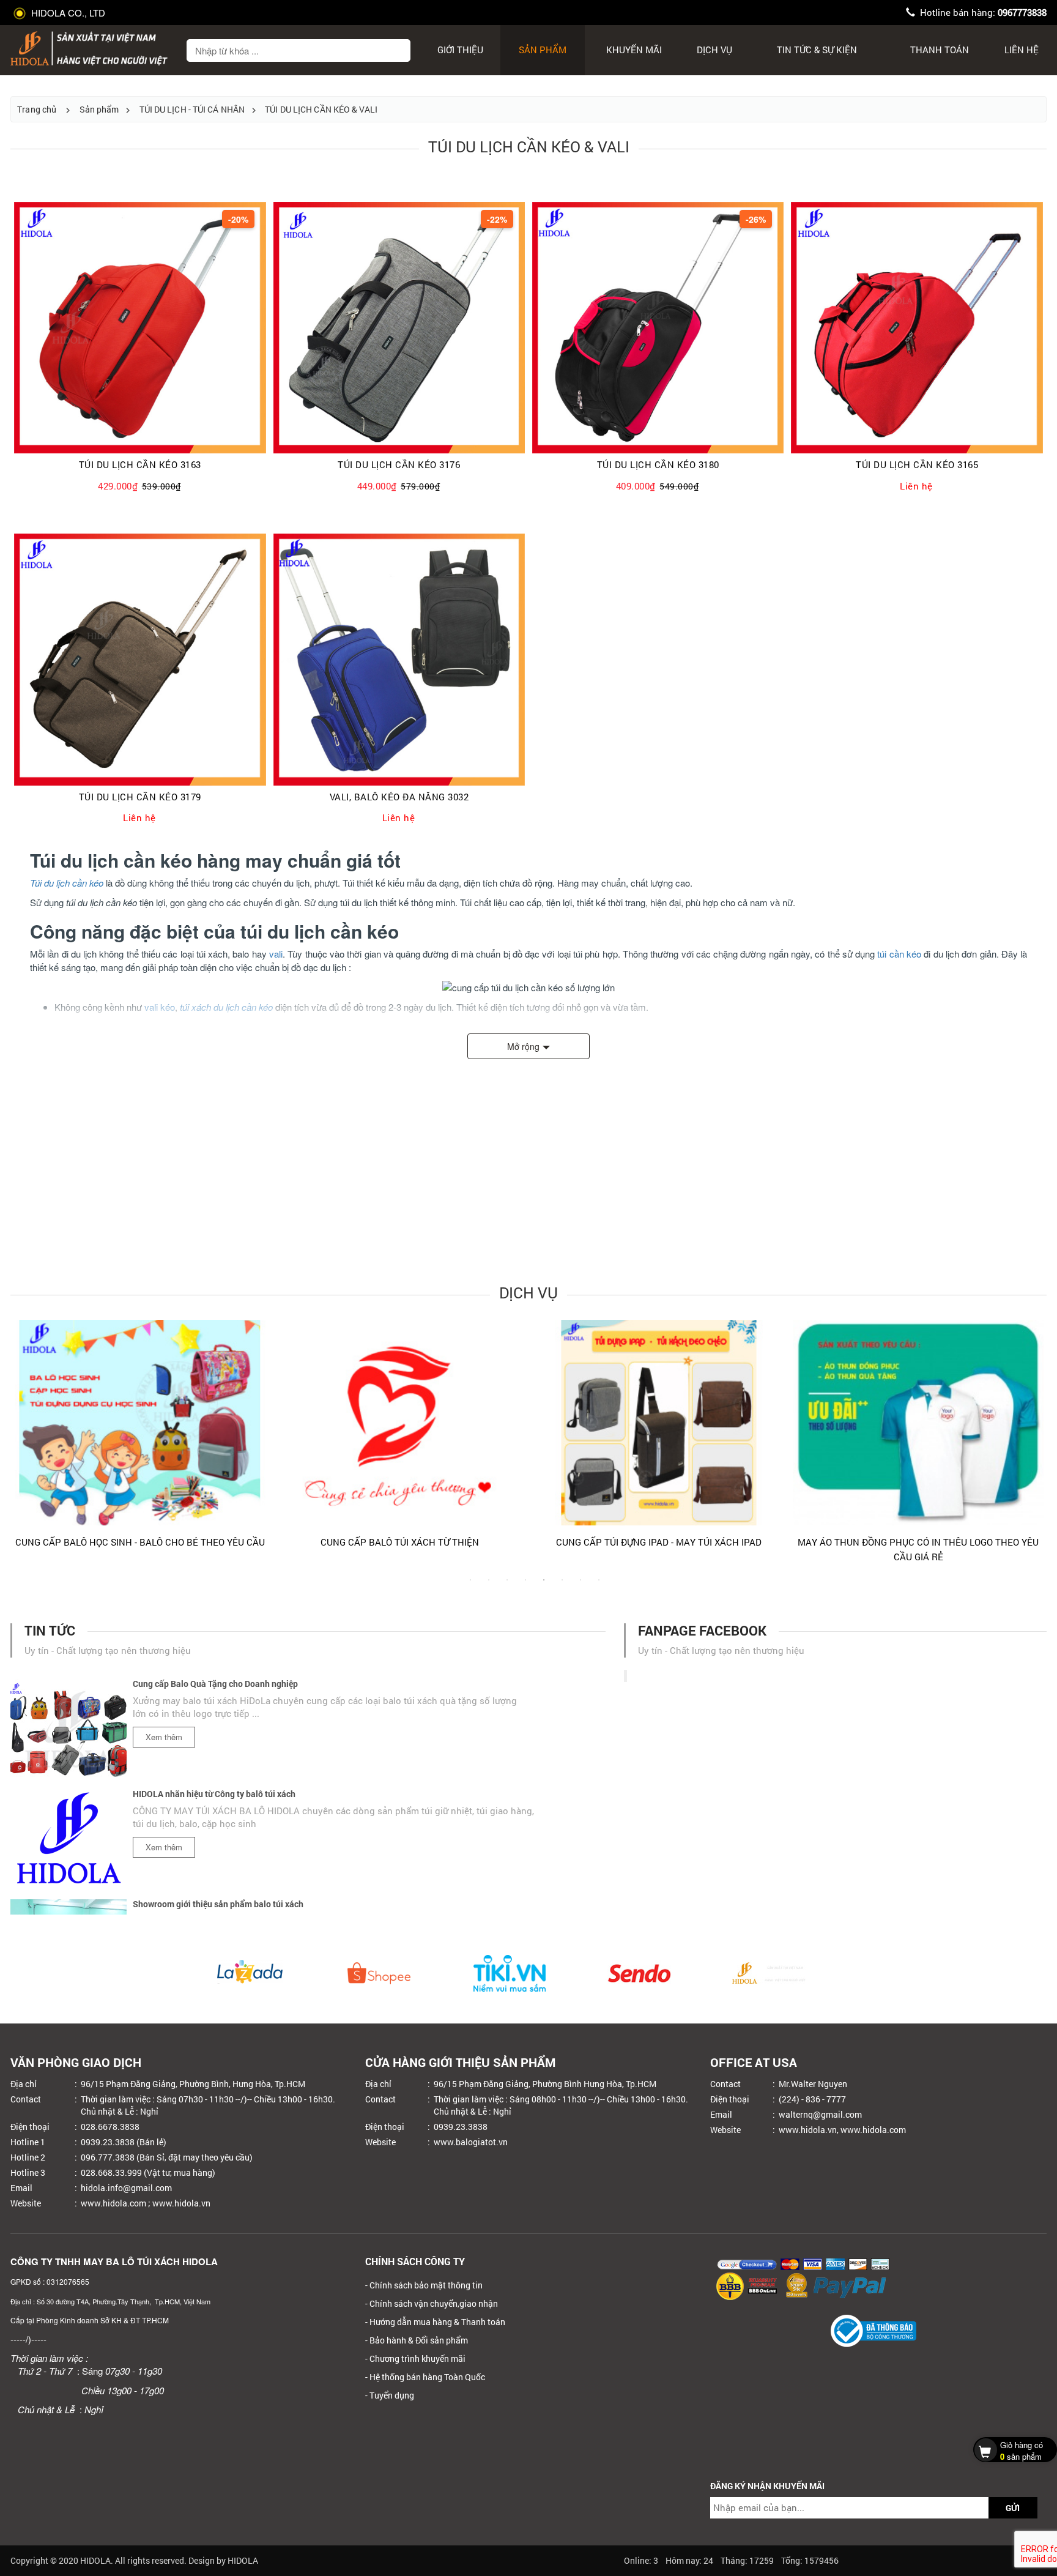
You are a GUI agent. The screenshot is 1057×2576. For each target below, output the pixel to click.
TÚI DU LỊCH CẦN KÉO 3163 (140, 465)
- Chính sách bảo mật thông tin (424, 2285)
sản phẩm (1022, 2451)
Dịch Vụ (714, 50)
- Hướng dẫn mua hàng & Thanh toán (435, 2322)
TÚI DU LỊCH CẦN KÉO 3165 (917, 465)
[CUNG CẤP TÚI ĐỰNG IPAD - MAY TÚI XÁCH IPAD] (582, 1423)
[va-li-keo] (399, 659)
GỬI (1013, 2508)
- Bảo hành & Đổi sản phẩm (417, 2340)
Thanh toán (940, 50)
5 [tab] (544, 1586)
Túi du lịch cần (58, 883)
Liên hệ (1022, 50)
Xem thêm (164, 1696)
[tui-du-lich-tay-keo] (658, 328)
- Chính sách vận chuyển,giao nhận (432, 2303)
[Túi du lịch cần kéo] (140, 659)
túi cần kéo (899, 954)
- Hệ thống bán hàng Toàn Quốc (425, 2377)
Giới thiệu (460, 50)
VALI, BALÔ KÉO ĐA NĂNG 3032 (399, 797)
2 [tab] (489, 1586)
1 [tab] (470, 1586)
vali (276, 954)
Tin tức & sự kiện (817, 50)
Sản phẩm (543, 50)
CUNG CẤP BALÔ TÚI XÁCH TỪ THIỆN (323, 1542)
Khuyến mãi (634, 50)
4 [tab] (525, 1586)
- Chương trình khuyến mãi (415, 2358)
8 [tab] (599, 1586)
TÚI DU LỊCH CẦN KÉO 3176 (399, 465)
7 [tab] (580, 1586)
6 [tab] (562, 1586)
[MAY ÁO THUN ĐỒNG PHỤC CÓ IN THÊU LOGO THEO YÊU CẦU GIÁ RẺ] (842, 1423)
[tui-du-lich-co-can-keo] (917, 328)
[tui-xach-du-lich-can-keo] (140, 328)
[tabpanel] (323, 1439)
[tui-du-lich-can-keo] (399, 328)
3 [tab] (507, 1586)
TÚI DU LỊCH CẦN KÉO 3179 (140, 797)
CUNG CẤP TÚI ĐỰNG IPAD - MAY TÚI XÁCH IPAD (582, 1542)
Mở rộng (523, 1046)
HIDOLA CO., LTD (67, 13)
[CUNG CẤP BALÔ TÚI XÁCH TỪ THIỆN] (323, 1423)
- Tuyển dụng (390, 2395)
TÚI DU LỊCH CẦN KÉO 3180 (658, 465)
